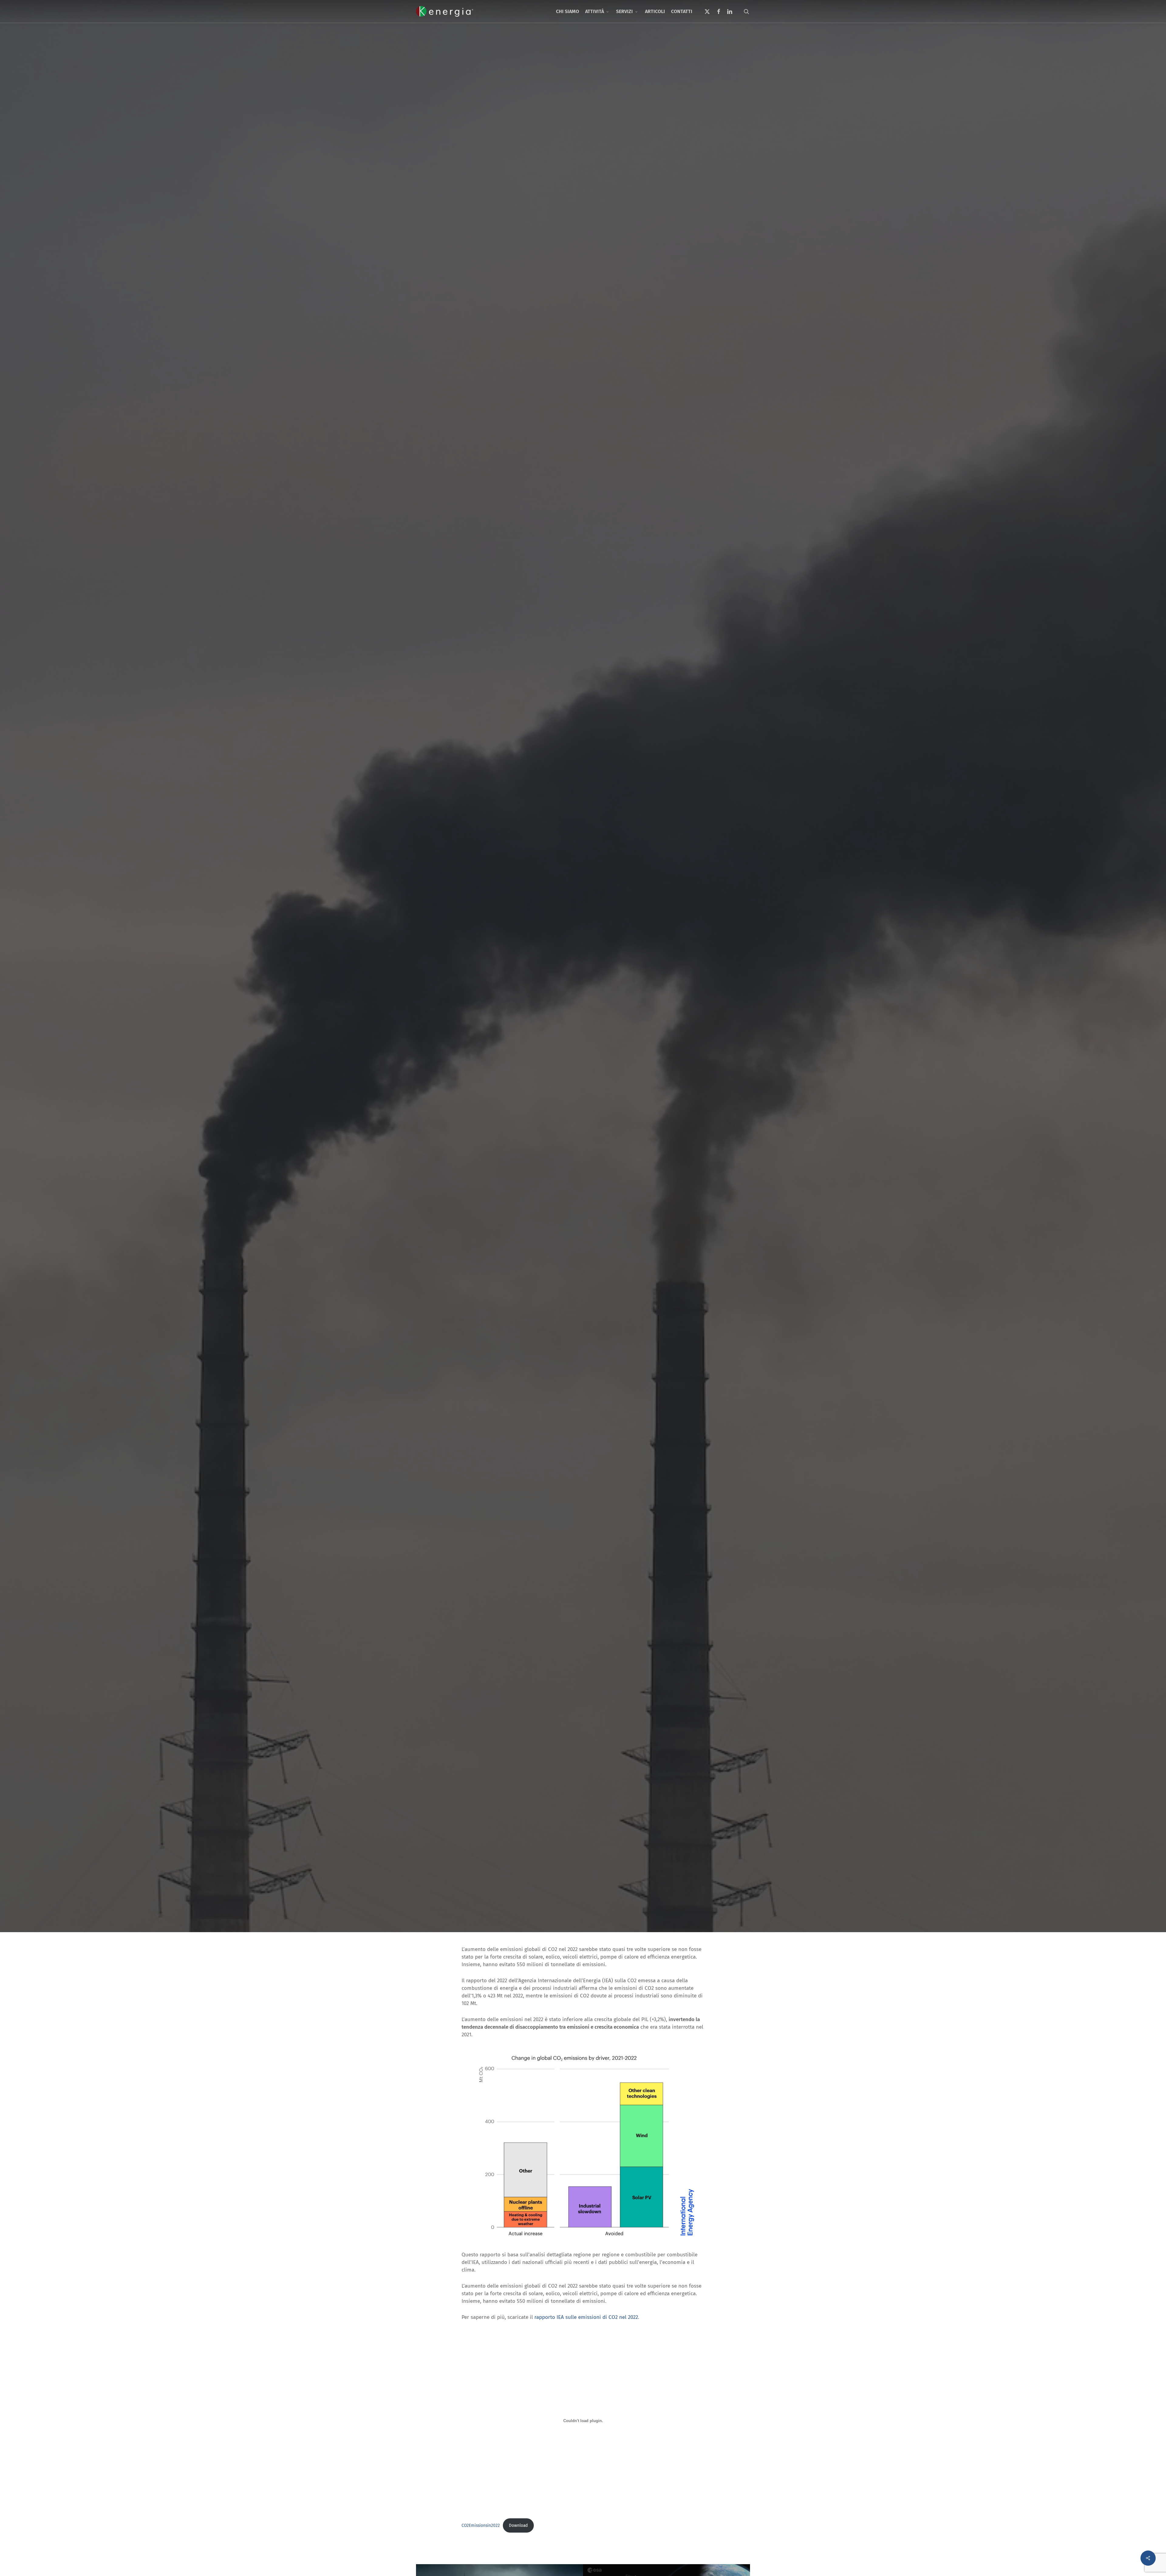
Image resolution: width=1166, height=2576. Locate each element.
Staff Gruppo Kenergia (537, 1173)
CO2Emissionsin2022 (481, 2525)
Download (518, 2525)
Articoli (583, 1124)
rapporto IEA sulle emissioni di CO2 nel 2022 (586, 2317)
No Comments (641, 1173)
